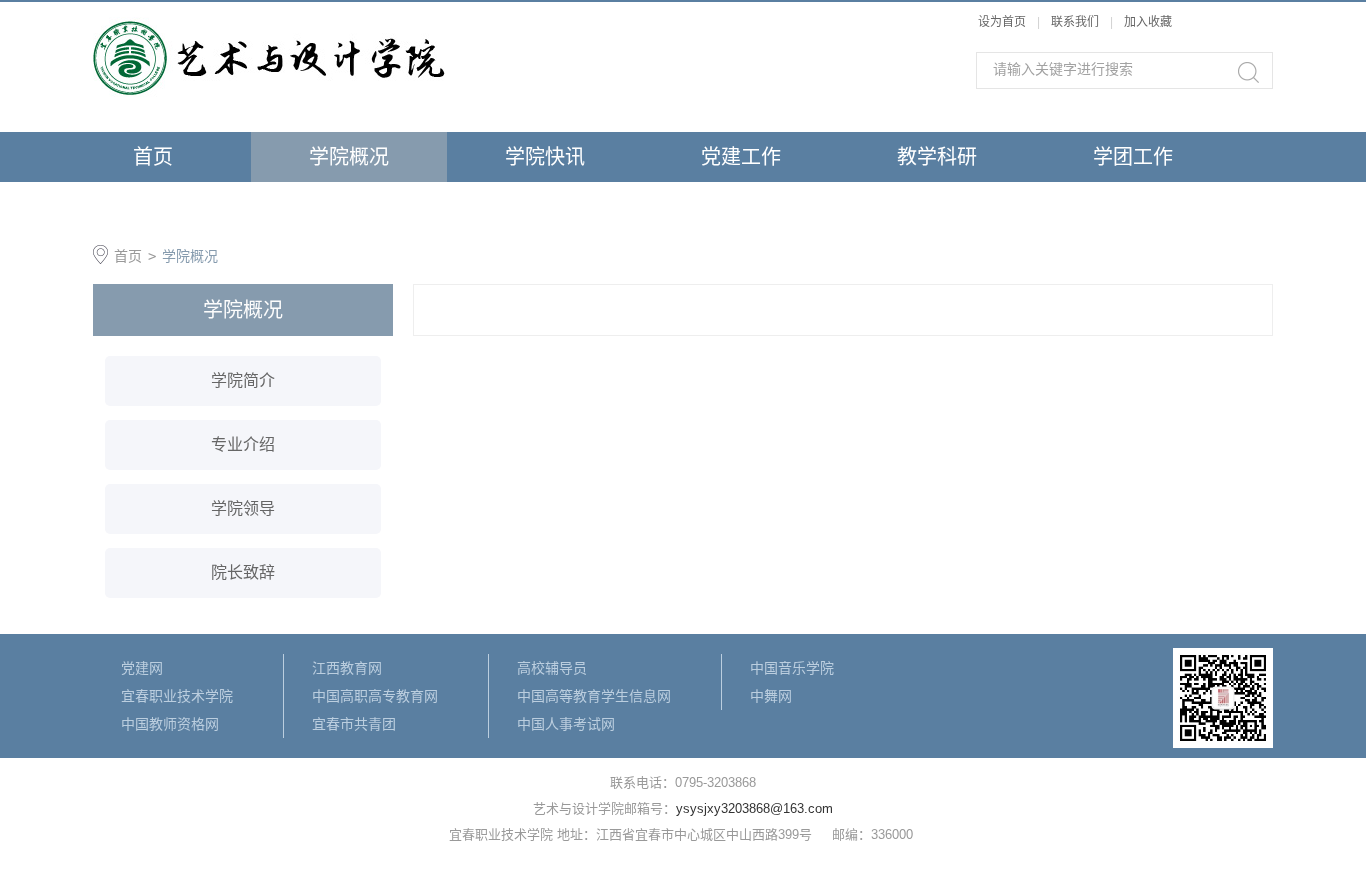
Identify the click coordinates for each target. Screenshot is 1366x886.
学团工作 (1133, 157)
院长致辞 (243, 572)
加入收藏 (1148, 22)
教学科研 (937, 157)
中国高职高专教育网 (375, 696)
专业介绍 (243, 444)
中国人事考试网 (566, 724)
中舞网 (771, 696)
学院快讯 (545, 157)
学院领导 (243, 508)
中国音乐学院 (792, 668)
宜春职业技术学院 (177, 696)
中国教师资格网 (170, 724)
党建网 (142, 668)
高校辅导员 (552, 668)
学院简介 (243, 380)
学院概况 (349, 157)
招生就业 (153, 207)
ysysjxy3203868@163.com (754, 808)
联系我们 (1076, 22)
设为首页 (1002, 22)
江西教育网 (347, 668)
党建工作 (741, 157)
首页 (153, 157)
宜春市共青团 (354, 724)
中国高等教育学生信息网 (594, 696)
